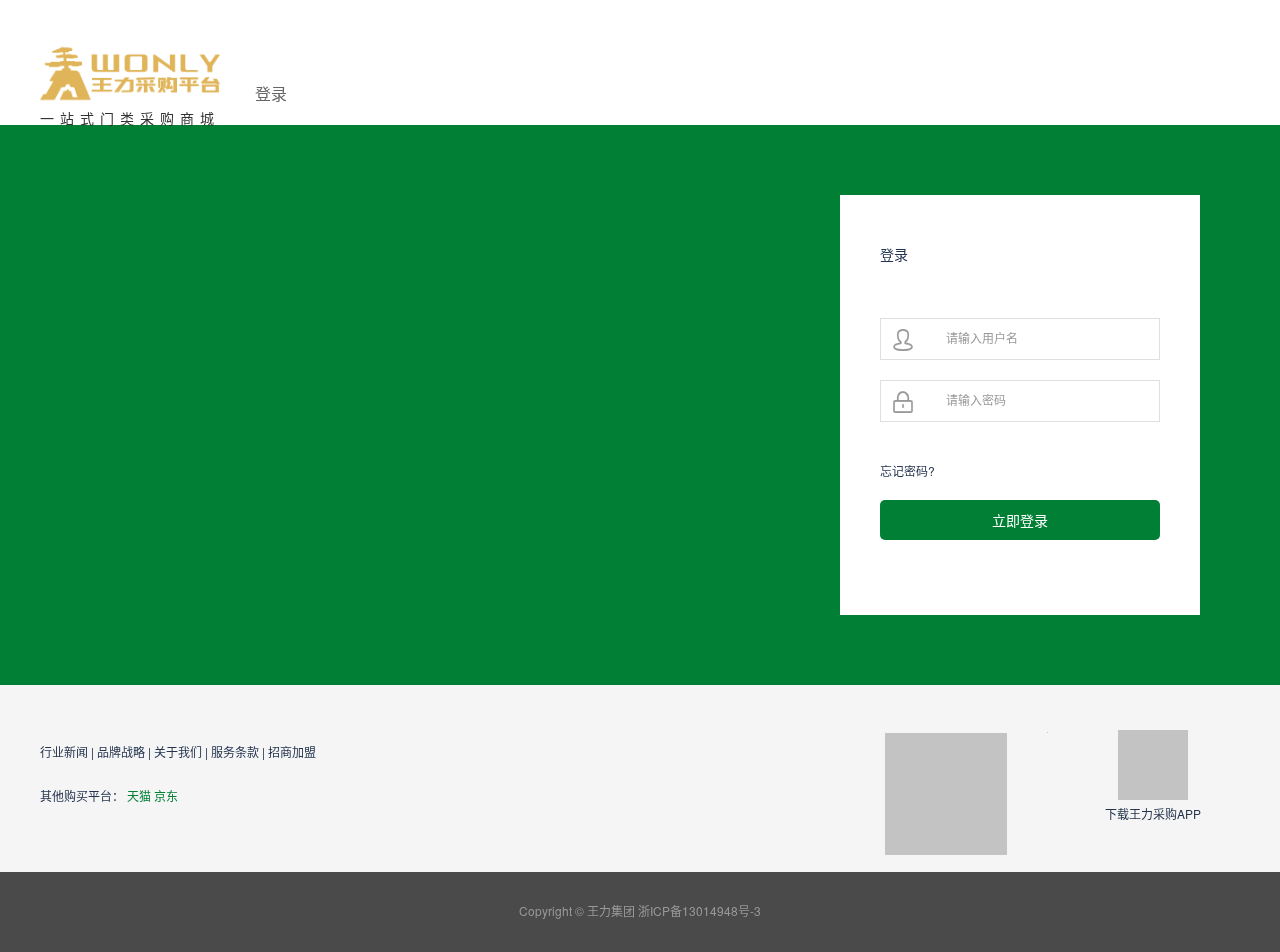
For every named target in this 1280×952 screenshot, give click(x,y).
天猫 (139, 795)
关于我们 (178, 751)
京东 (166, 795)
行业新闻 (64, 751)
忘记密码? (907, 470)
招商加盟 (292, 751)
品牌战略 (121, 751)
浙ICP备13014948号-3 (699, 910)
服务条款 (235, 751)
